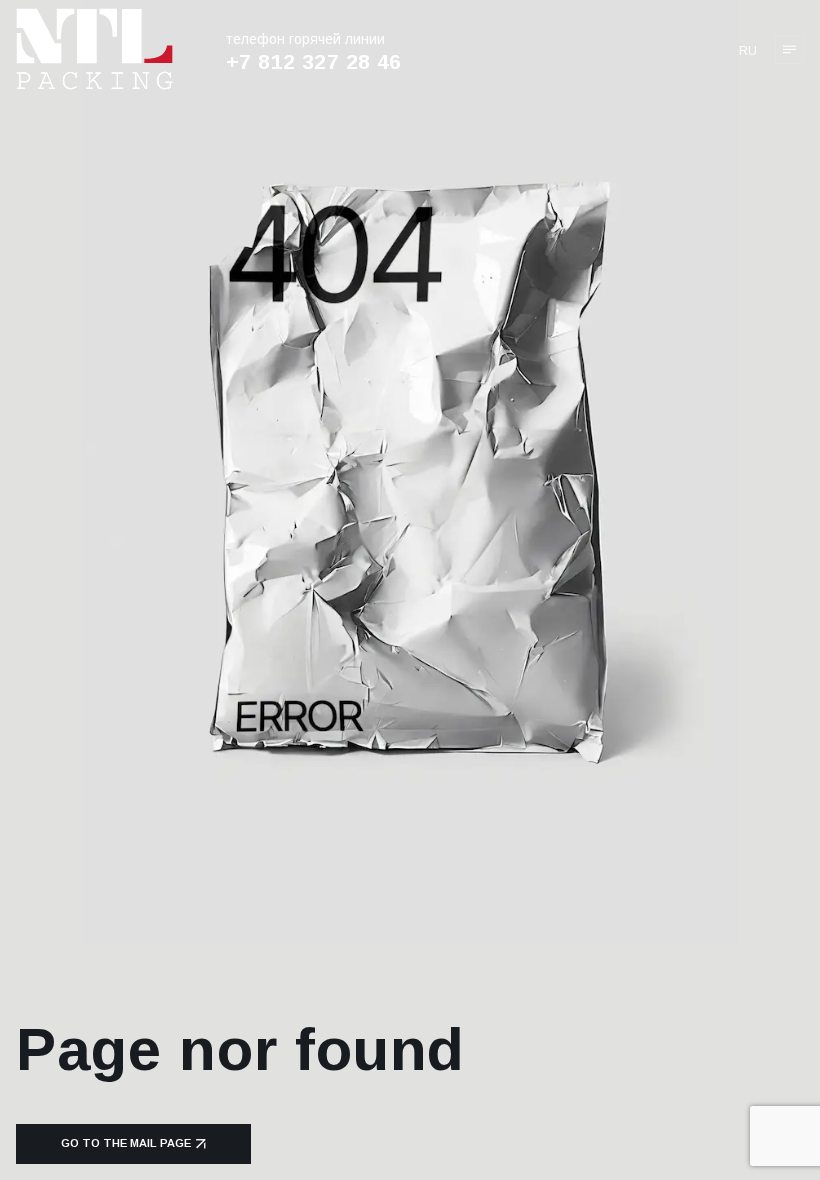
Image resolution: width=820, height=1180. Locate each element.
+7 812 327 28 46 (314, 61)
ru (748, 51)
